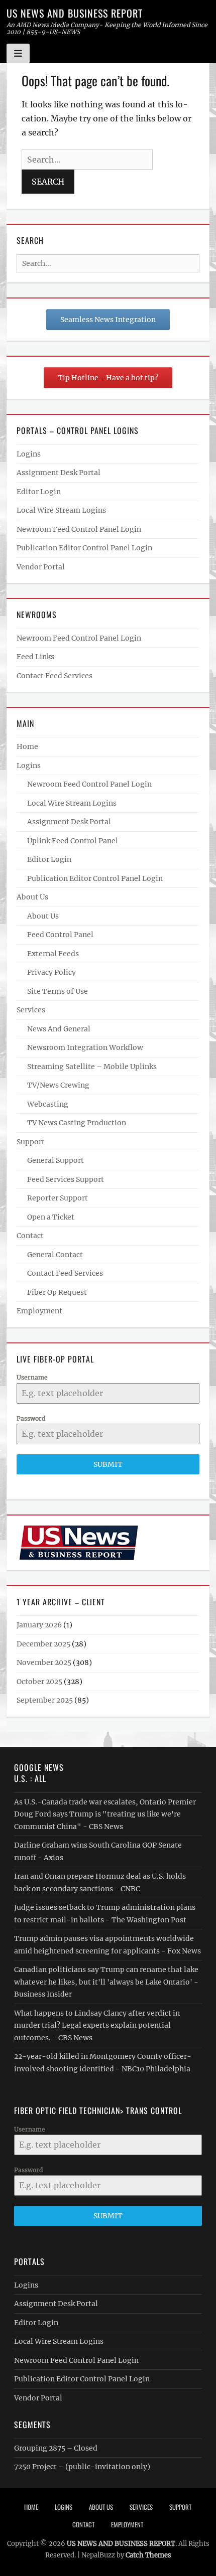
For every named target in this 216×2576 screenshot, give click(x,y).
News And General (59, 1029)
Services (31, 1010)
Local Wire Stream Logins (61, 510)
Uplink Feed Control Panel (73, 841)
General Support (56, 1160)
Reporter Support (58, 1198)
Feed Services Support (66, 1179)
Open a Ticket (51, 1217)
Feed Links (35, 657)
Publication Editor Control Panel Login (84, 548)
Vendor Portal (41, 567)
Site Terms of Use (58, 991)
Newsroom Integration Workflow (85, 1047)
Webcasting (48, 1104)
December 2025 (43, 1644)
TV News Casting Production (77, 1123)
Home (27, 746)
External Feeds (53, 954)
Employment (39, 1311)
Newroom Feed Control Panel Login (79, 529)
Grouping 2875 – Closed (56, 2448)
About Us (32, 897)
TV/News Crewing (58, 1085)
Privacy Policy (51, 972)
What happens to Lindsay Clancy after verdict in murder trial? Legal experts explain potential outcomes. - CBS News (97, 2025)
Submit (108, 1464)
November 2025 (44, 1662)
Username (32, 1377)
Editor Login (39, 492)
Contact (30, 1236)
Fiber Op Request (57, 1292)
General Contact (55, 1255)
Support (31, 1142)
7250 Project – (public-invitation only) (82, 2467)
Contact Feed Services (55, 676)
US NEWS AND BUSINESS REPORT (75, 13)
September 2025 (45, 1700)
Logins (29, 454)
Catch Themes (148, 2555)
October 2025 (39, 1682)
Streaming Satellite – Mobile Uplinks (92, 1067)
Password (31, 1418)
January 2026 (39, 1625)
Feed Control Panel (60, 935)
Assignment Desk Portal (59, 473)
